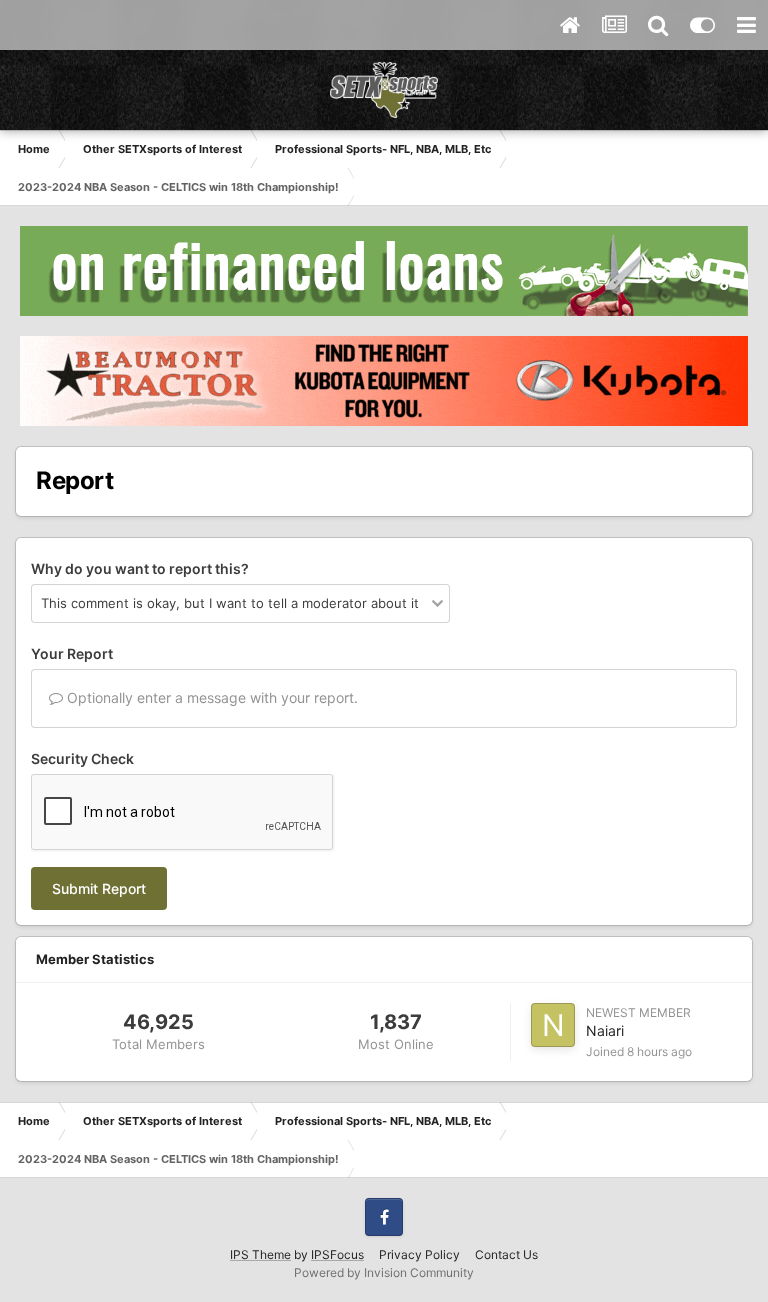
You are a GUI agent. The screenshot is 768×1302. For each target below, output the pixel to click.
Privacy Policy (419, 1254)
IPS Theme (260, 1254)
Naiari (605, 1030)
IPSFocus (337, 1254)
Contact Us (506, 1254)
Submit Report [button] (99, 888)
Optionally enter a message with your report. (210, 697)
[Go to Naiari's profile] (553, 1025)
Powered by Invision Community (384, 1272)
